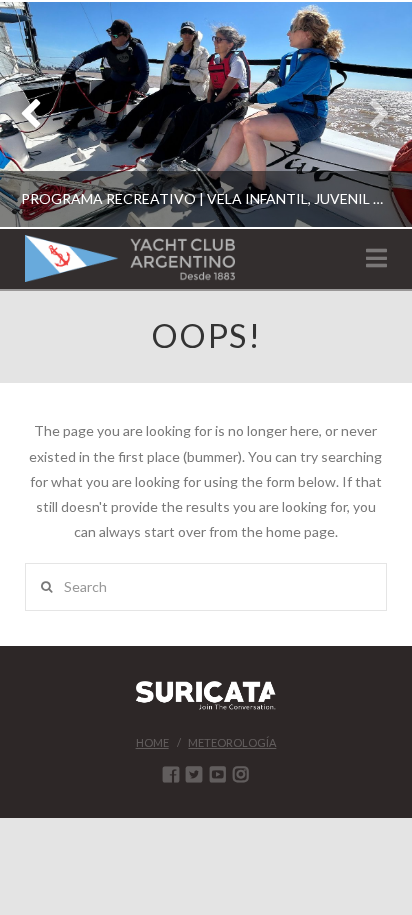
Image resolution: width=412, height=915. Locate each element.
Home (152, 742)
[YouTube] (218, 774)
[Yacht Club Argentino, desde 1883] (130, 258)
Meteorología (232, 742)
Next (369, 114)
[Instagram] (241, 774)
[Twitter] (194, 774)
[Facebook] (171, 774)
